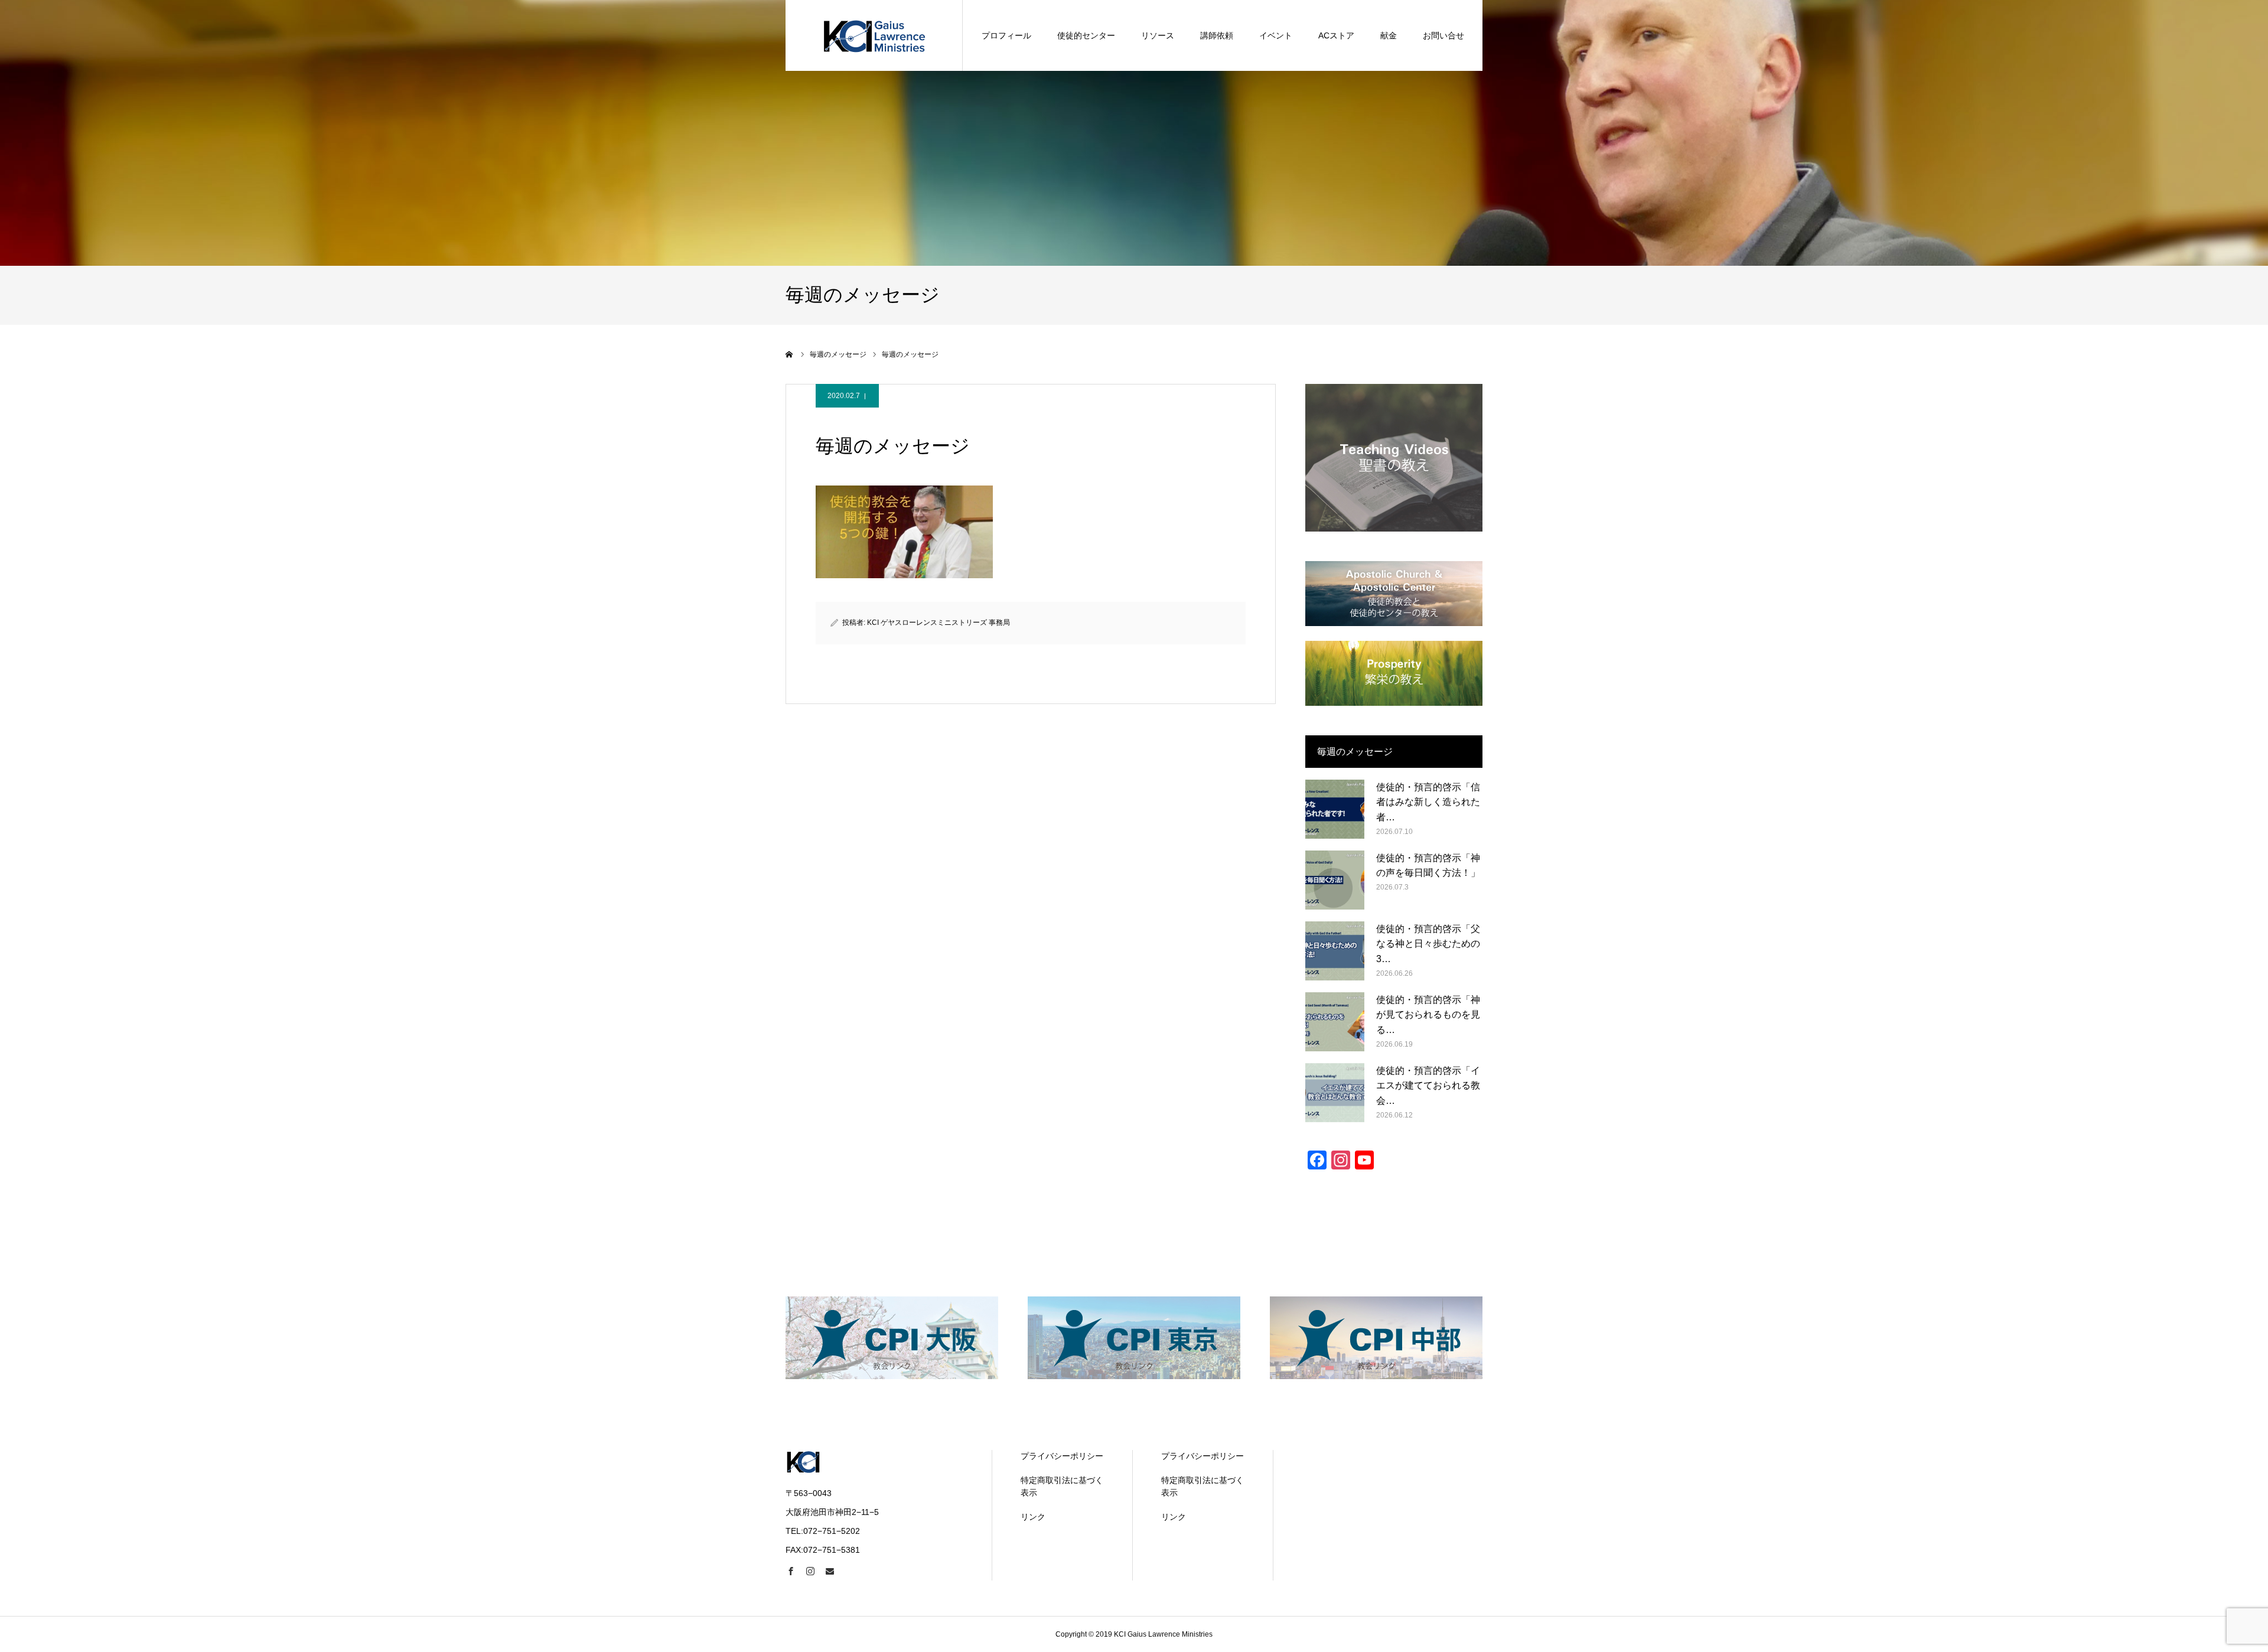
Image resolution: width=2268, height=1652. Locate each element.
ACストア (1336, 35)
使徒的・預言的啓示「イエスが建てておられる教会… (1428, 1086)
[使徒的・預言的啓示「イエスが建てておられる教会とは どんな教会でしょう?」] (1335, 1093)
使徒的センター (1086, 35)
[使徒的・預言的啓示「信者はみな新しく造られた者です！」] (1335, 809)
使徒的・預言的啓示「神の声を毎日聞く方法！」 (1428, 866)
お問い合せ (1443, 35)
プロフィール (1006, 35)
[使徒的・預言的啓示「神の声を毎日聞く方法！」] (1335, 880)
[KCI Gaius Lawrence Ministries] (874, 35)
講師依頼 (1217, 35)
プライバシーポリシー (1062, 1456)
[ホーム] (790, 354)
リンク (1033, 1517)
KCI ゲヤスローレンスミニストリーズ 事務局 (939, 623)
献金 (1389, 35)
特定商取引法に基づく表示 (1062, 1486)
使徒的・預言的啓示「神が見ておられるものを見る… (1428, 1015)
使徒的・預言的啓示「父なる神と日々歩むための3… (1428, 944)
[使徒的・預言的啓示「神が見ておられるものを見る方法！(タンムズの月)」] (1335, 1022)
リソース (1158, 35)
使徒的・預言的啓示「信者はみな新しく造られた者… (1428, 802)
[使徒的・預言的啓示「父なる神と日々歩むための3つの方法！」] (1335, 951)
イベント (1276, 35)
